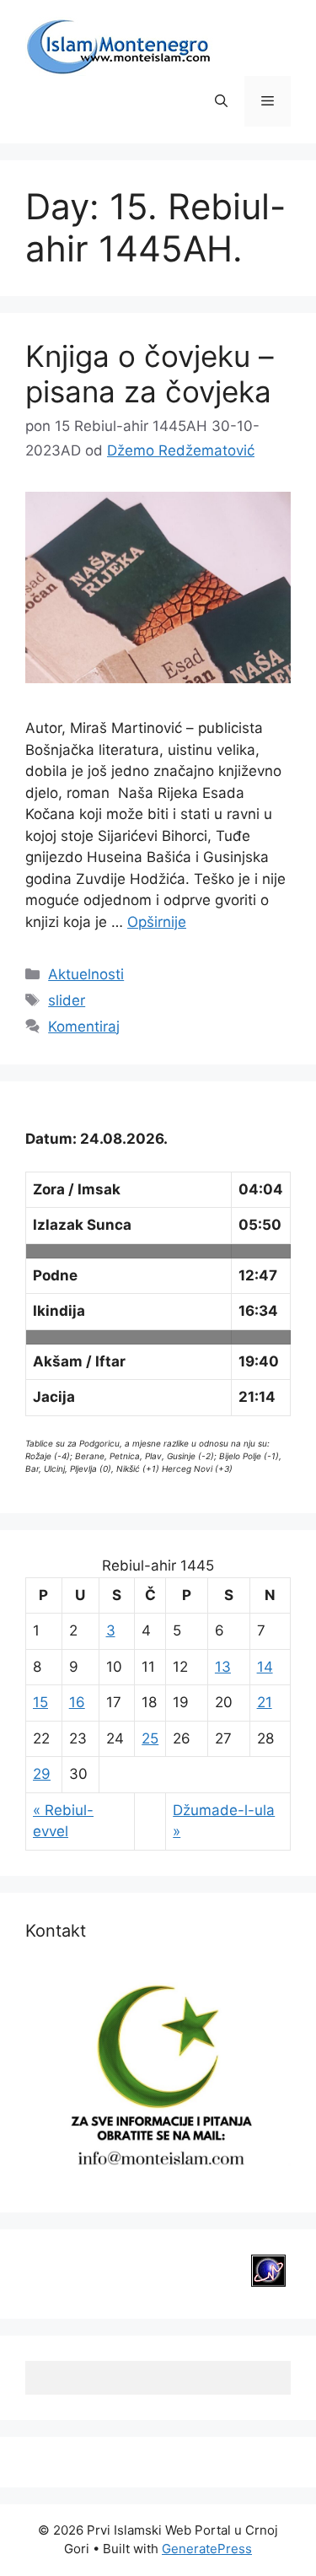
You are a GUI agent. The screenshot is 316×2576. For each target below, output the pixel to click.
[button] (221, 101)
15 (40, 1702)
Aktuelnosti (86, 974)
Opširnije (157, 922)
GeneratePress (207, 2549)
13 (223, 1667)
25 (150, 1738)
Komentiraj (84, 1027)
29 (42, 1774)
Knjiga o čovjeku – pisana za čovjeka (150, 374)
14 (265, 1667)
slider (67, 1000)
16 (77, 1702)
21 (265, 1702)
